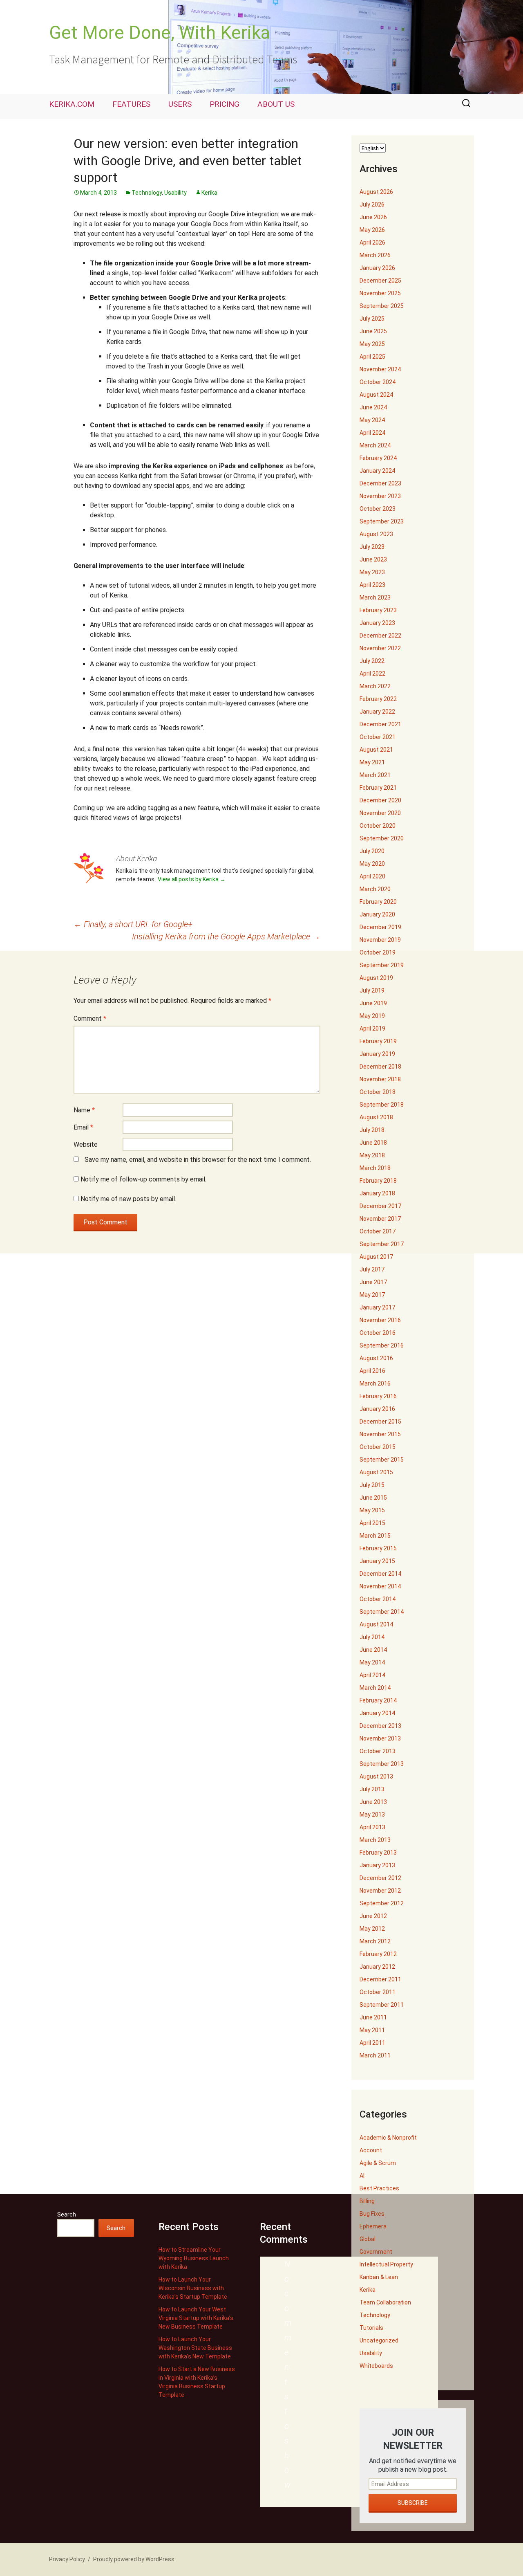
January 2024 (377, 471)
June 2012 (373, 1916)
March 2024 (375, 445)
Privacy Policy (67, 2559)
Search (67, 2214)
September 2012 (382, 1903)
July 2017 (372, 1269)
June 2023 (373, 559)
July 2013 (372, 1789)
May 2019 (372, 1016)
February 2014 (378, 1700)
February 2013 (378, 1853)
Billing (367, 2201)
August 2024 (376, 395)
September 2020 (382, 838)
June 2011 (373, 2017)
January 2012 (377, 1967)
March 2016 (375, 1383)
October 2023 (378, 509)
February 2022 (378, 699)
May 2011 (372, 2030)
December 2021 (380, 724)
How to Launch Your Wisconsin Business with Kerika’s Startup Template (193, 2288)
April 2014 (372, 1675)
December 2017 (380, 1206)
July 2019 (372, 990)
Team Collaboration (385, 2302)
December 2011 (380, 1979)
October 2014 (378, 1599)
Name (84, 1110)
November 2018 (380, 1079)
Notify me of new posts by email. (128, 1199)
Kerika (209, 193)
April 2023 (372, 585)
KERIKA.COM (72, 104)
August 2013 (376, 1776)
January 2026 (377, 268)
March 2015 (375, 1536)
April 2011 (372, 2043)
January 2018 (377, 1193)
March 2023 (375, 597)
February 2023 (378, 610)
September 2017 (382, 1244)
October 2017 (378, 1231)
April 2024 (372, 433)
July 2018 (372, 1130)
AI (362, 2176)
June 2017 (373, 1282)
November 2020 (380, 813)
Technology (147, 193)
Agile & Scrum (378, 2163)
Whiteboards (376, 2366)
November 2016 (380, 1320)
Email (83, 1127)
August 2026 (376, 192)
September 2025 (382, 306)
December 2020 (380, 800)
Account (371, 2150)
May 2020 (372, 864)
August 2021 (376, 750)
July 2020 (372, 851)
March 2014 (375, 1688)
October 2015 (378, 1447)
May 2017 (372, 1295)
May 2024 (372, 420)
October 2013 (378, 1751)
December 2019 (380, 927)
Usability (175, 193)
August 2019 (376, 978)
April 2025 (372, 357)
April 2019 (372, 1029)
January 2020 (377, 914)
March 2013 (375, 1840)
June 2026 (373, 217)
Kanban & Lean (379, 2277)
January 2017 (377, 1307)
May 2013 (372, 1815)
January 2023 (377, 623)
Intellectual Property (386, 2264)
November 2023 (380, 496)
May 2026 (372, 230)
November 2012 (380, 1891)
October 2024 (378, 382)
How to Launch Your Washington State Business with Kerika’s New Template (195, 2348)
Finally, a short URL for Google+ (133, 924)
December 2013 (380, 1726)
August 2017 (376, 1257)
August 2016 (376, 1358)
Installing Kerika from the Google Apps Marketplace (226, 937)
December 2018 (380, 1067)
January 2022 (377, 712)
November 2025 (380, 293)
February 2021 (378, 788)
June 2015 (373, 1498)
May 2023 (372, 572)
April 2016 (372, 1371)
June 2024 (373, 407)
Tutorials (371, 2328)
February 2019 (378, 1041)
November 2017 (380, 1219)
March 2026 (375, 255)
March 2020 (375, 889)
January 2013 (377, 1865)
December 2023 (380, 483)
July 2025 (372, 319)
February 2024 (378, 458)
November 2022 (380, 648)
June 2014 (373, 1650)
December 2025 (380, 281)
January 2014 (377, 1713)
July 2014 (372, 1637)
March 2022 (375, 686)
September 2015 (382, 1460)
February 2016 (378, 1396)
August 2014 (376, 1624)
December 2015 (380, 1422)
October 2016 (378, 1333)
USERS (180, 104)
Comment (90, 1018)
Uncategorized (379, 2340)
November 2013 (380, 1738)
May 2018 (372, 1155)
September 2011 (382, 2005)
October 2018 (378, 1092)
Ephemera (373, 2226)
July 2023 (372, 547)
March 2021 (375, 775)
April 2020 (372, 876)
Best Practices (379, 2188)
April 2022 (372, 674)
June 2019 (373, 1003)
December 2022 (380, 636)
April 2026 (372, 243)
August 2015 (376, 1472)
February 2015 (378, 1548)
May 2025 (372, 344)
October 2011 (378, 1992)
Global (368, 2239)
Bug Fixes (372, 2214)
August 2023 (376, 534)
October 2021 (378, 737)
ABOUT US (276, 104)
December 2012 (380, 1878)
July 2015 (372, 1485)
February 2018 (378, 1181)
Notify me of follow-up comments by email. (143, 1179)
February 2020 (378, 902)
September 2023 (382, 521)
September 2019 (382, 965)
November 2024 (380, 369)
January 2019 (377, 1054)
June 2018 (373, 1143)
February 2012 (378, 1954)
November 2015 (380, 1434)
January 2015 (377, 1561)
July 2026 (372, 204)
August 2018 (376, 1117)
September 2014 (382, 1612)
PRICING (225, 104)
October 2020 (378, 826)
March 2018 (375, 1168)
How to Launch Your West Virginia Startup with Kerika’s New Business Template (196, 2318)
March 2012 (375, 1941)
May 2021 (372, 762)
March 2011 (375, 2055)
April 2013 (372, 1827)
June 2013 (373, 1802)
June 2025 (373, 331)
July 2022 (372, 661)
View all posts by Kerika (192, 879)
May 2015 (372, 1510)
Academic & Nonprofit (388, 2138)
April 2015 (372, 1523)
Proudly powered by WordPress (134, 2559)
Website (86, 1144)
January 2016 (377, 1409)
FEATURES (131, 104)
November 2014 (380, 1586)
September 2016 (382, 1345)
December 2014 (380, 1574)
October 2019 (378, 952)
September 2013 (382, 1764)
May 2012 (372, 1929)
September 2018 (382, 1105)
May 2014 (372, 1662)
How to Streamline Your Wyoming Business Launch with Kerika (194, 2258)
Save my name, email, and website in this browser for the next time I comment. (198, 1160)
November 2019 (380, 940)
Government (376, 2252)
